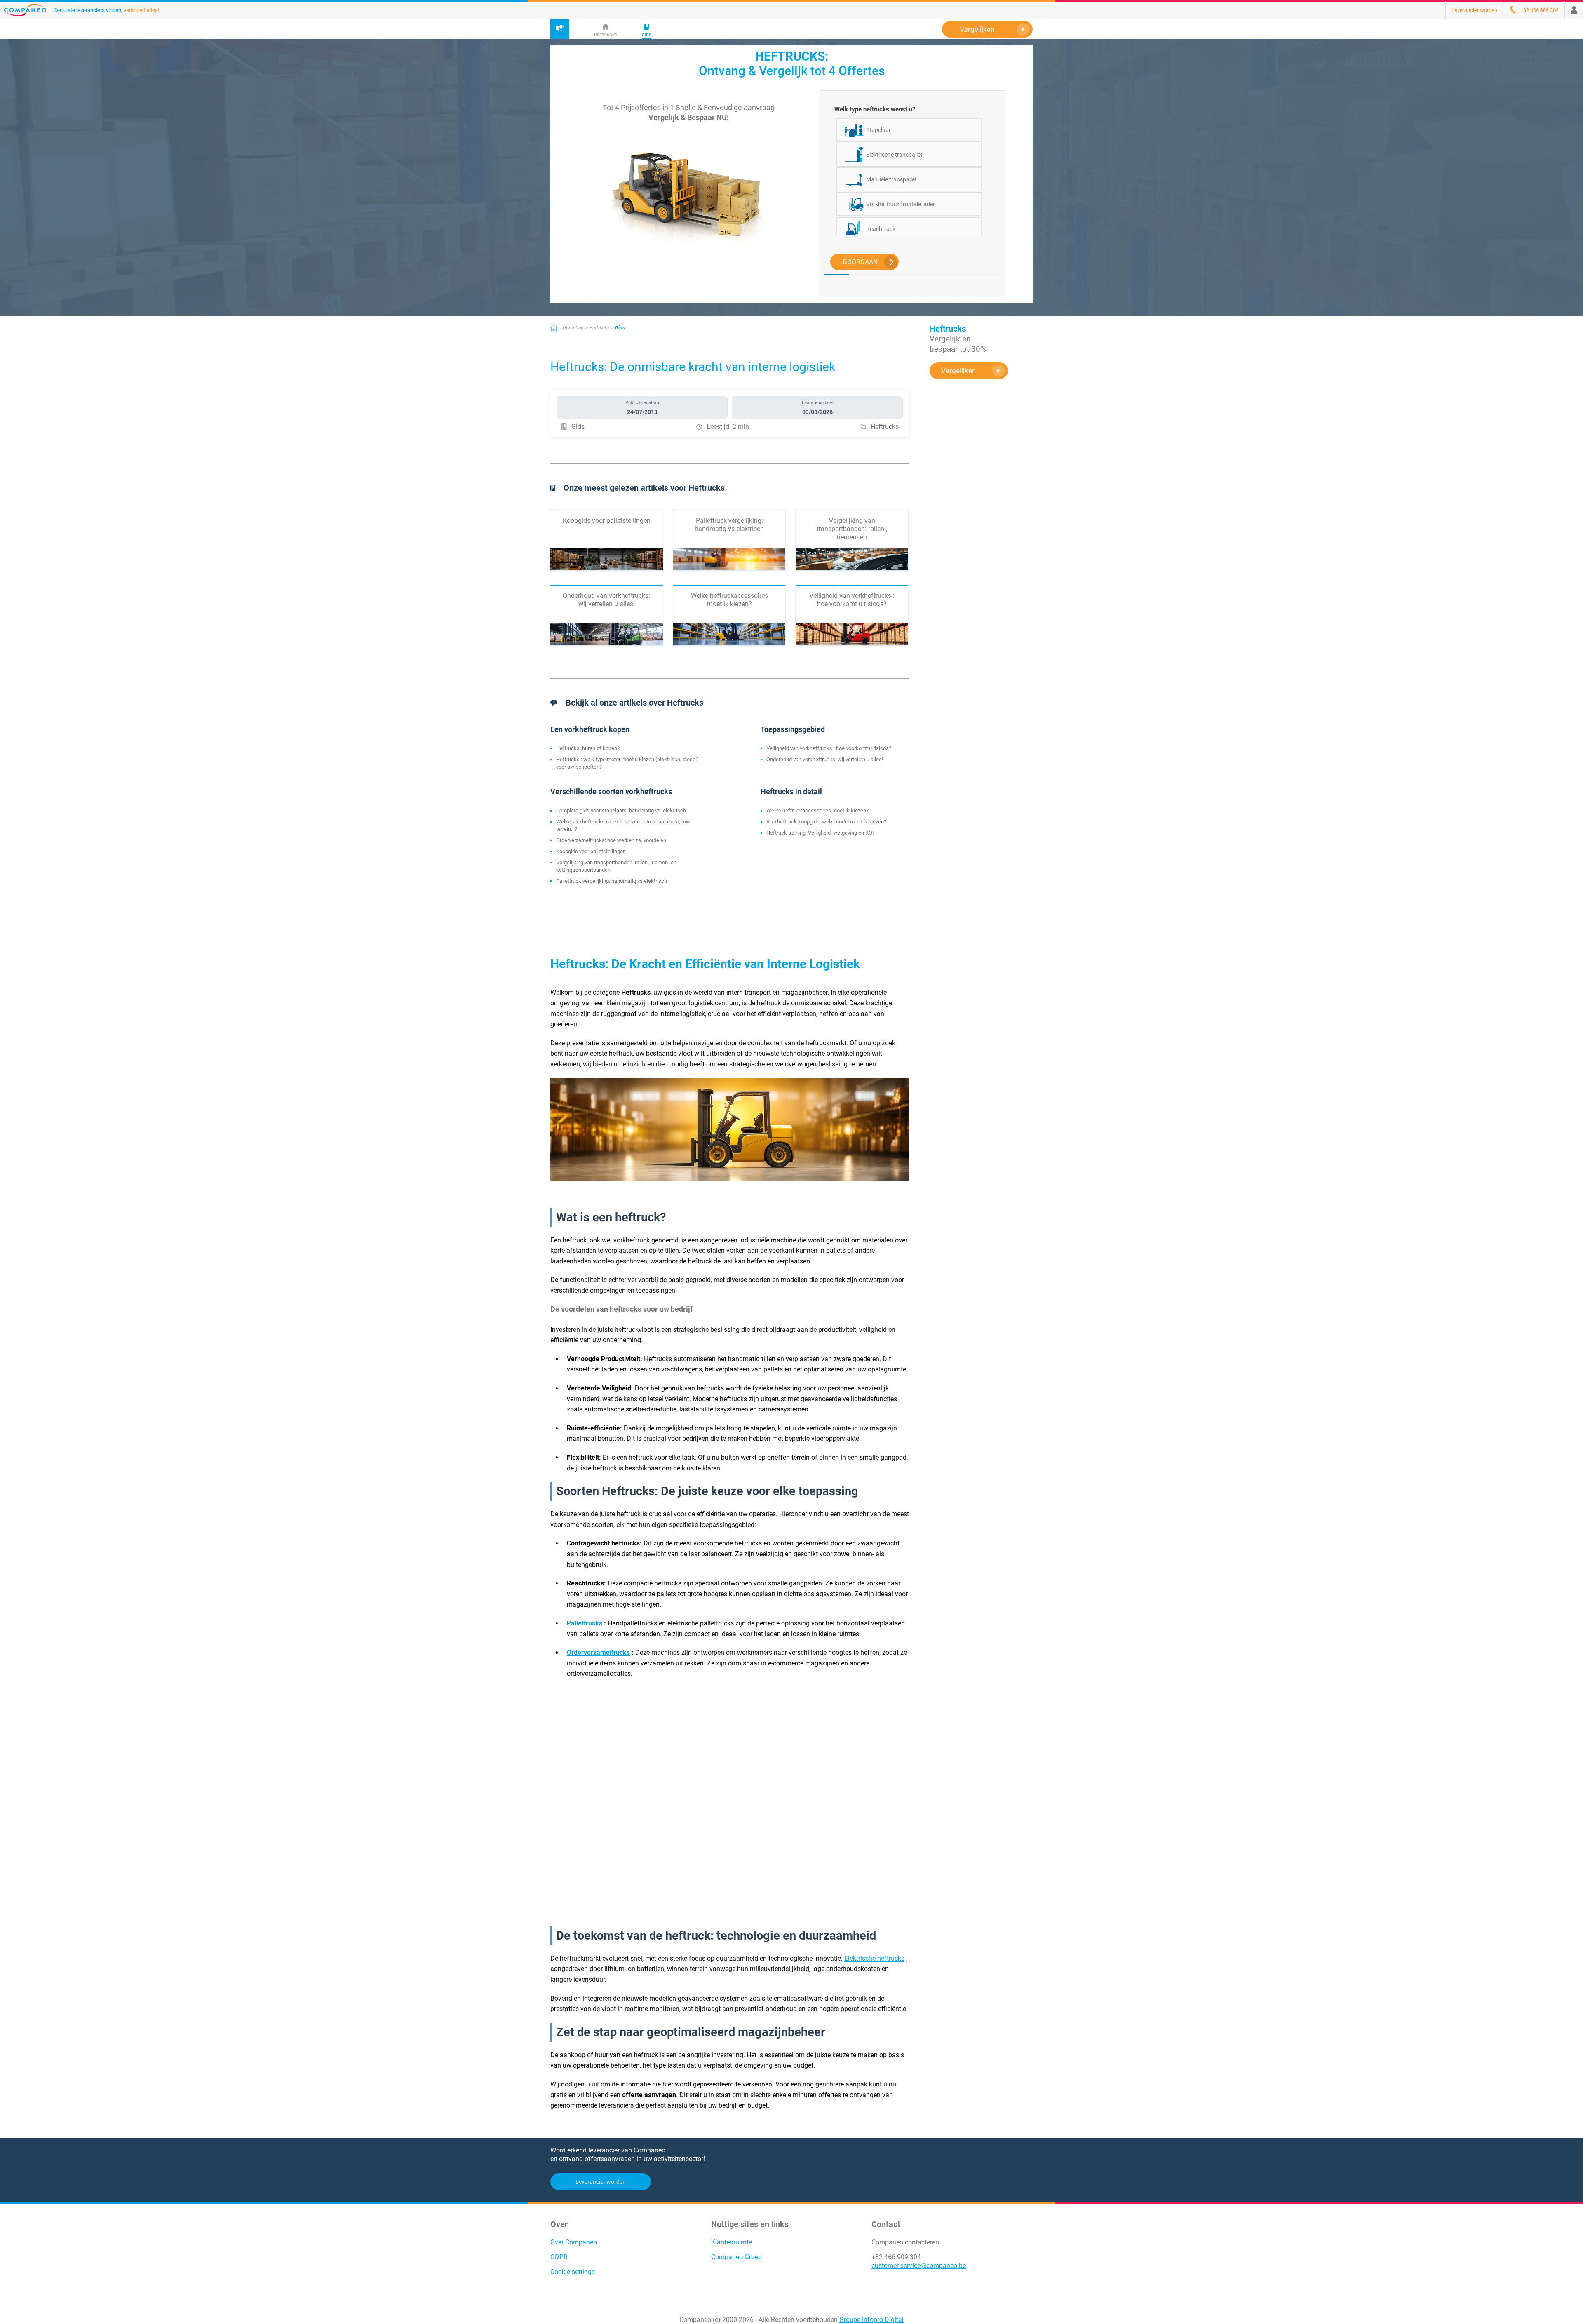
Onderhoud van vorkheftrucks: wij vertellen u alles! (825, 759)
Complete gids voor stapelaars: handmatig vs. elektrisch (621, 810)
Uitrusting (573, 328)
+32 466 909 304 (896, 2257)
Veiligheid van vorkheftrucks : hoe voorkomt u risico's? (829, 748)
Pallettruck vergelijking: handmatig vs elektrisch (612, 881)
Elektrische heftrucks (874, 1958)
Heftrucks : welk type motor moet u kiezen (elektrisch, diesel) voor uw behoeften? (627, 763)
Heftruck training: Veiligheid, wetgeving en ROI (820, 833)
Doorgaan (860, 262)
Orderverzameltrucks (598, 1652)
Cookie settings (573, 2272)
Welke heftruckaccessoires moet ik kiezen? (817, 810)
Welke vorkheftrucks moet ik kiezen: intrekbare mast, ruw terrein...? (623, 825)
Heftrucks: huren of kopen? (588, 748)
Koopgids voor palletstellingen (591, 851)
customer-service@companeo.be (919, 2266)
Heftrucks (599, 328)
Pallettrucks (585, 1623)
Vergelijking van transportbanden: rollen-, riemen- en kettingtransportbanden (616, 866)
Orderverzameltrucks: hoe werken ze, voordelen (611, 840)
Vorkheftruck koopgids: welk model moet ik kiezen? (826, 822)
